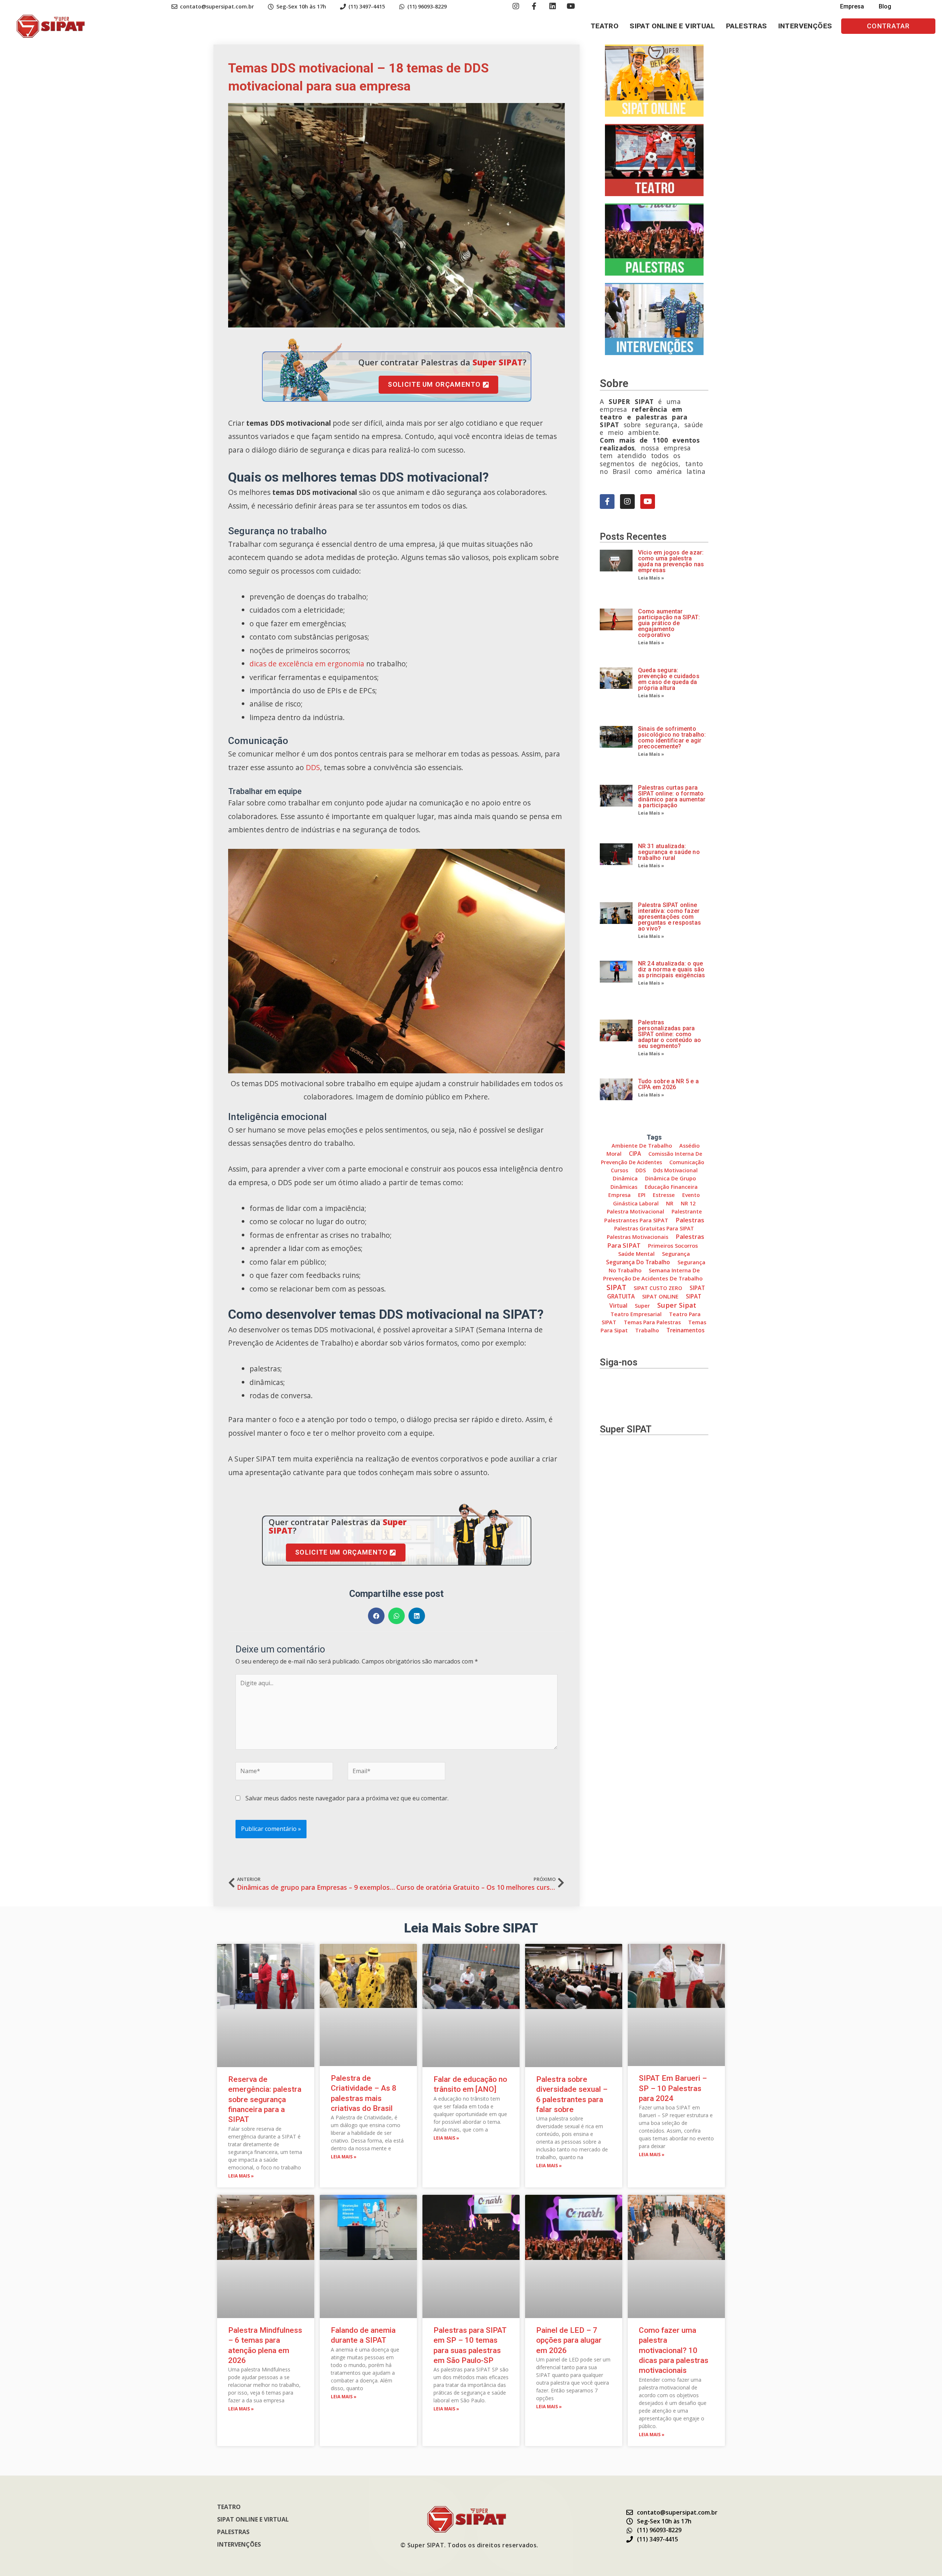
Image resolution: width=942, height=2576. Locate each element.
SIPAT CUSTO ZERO (658, 1288)
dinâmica (625, 1178)
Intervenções (805, 26)
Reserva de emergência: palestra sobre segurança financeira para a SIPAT (265, 2099)
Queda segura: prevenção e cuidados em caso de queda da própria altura (669, 679)
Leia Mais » (651, 578)
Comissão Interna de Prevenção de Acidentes (651, 1158)
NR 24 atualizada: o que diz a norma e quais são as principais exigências (672, 969)
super (642, 1306)
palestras (690, 1220)
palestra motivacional (635, 1211)
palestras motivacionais (638, 1237)
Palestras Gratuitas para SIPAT (654, 1228)
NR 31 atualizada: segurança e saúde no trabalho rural (669, 852)
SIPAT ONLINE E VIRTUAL (672, 26)
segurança (676, 1254)
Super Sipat (677, 1305)
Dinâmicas (624, 1187)
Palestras (747, 26)
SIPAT (616, 1287)
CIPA (635, 1154)
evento (691, 1195)
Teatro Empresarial (636, 1314)
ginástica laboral (636, 1203)
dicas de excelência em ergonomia (307, 664)
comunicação (687, 1162)
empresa (619, 1195)
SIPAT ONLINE (660, 1296)
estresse (664, 1195)
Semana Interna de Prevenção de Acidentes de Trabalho (653, 1274)
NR (670, 1203)
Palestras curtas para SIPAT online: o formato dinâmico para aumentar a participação (672, 796)
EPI (642, 1195)
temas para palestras (652, 1322)
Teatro (605, 26)
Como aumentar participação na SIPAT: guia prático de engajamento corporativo (669, 623)
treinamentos (686, 1330)
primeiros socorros (673, 1246)
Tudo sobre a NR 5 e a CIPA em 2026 (668, 1084)
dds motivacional (675, 1170)
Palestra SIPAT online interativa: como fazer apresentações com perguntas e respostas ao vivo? (670, 917)
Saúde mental (636, 1254)
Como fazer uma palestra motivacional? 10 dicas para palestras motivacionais (674, 2350)
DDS (313, 767)
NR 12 (688, 1203)
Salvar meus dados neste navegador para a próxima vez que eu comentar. (347, 1798)
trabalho (647, 1330)
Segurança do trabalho (638, 1262)
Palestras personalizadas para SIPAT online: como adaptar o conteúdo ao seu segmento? (670, 1034)
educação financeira (671, 1187)
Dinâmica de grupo (670, 1178)
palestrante (687, 1211)
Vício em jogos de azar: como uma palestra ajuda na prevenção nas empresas (671, 561)
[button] (888, 26)
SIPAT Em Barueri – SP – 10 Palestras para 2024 (673, 2088)
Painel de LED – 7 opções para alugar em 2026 (569, 2340)
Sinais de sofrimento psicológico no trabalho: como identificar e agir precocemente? (672, 738)
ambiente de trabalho (642, 1145)
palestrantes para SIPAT (636, 1220)
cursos (619, 1170)
